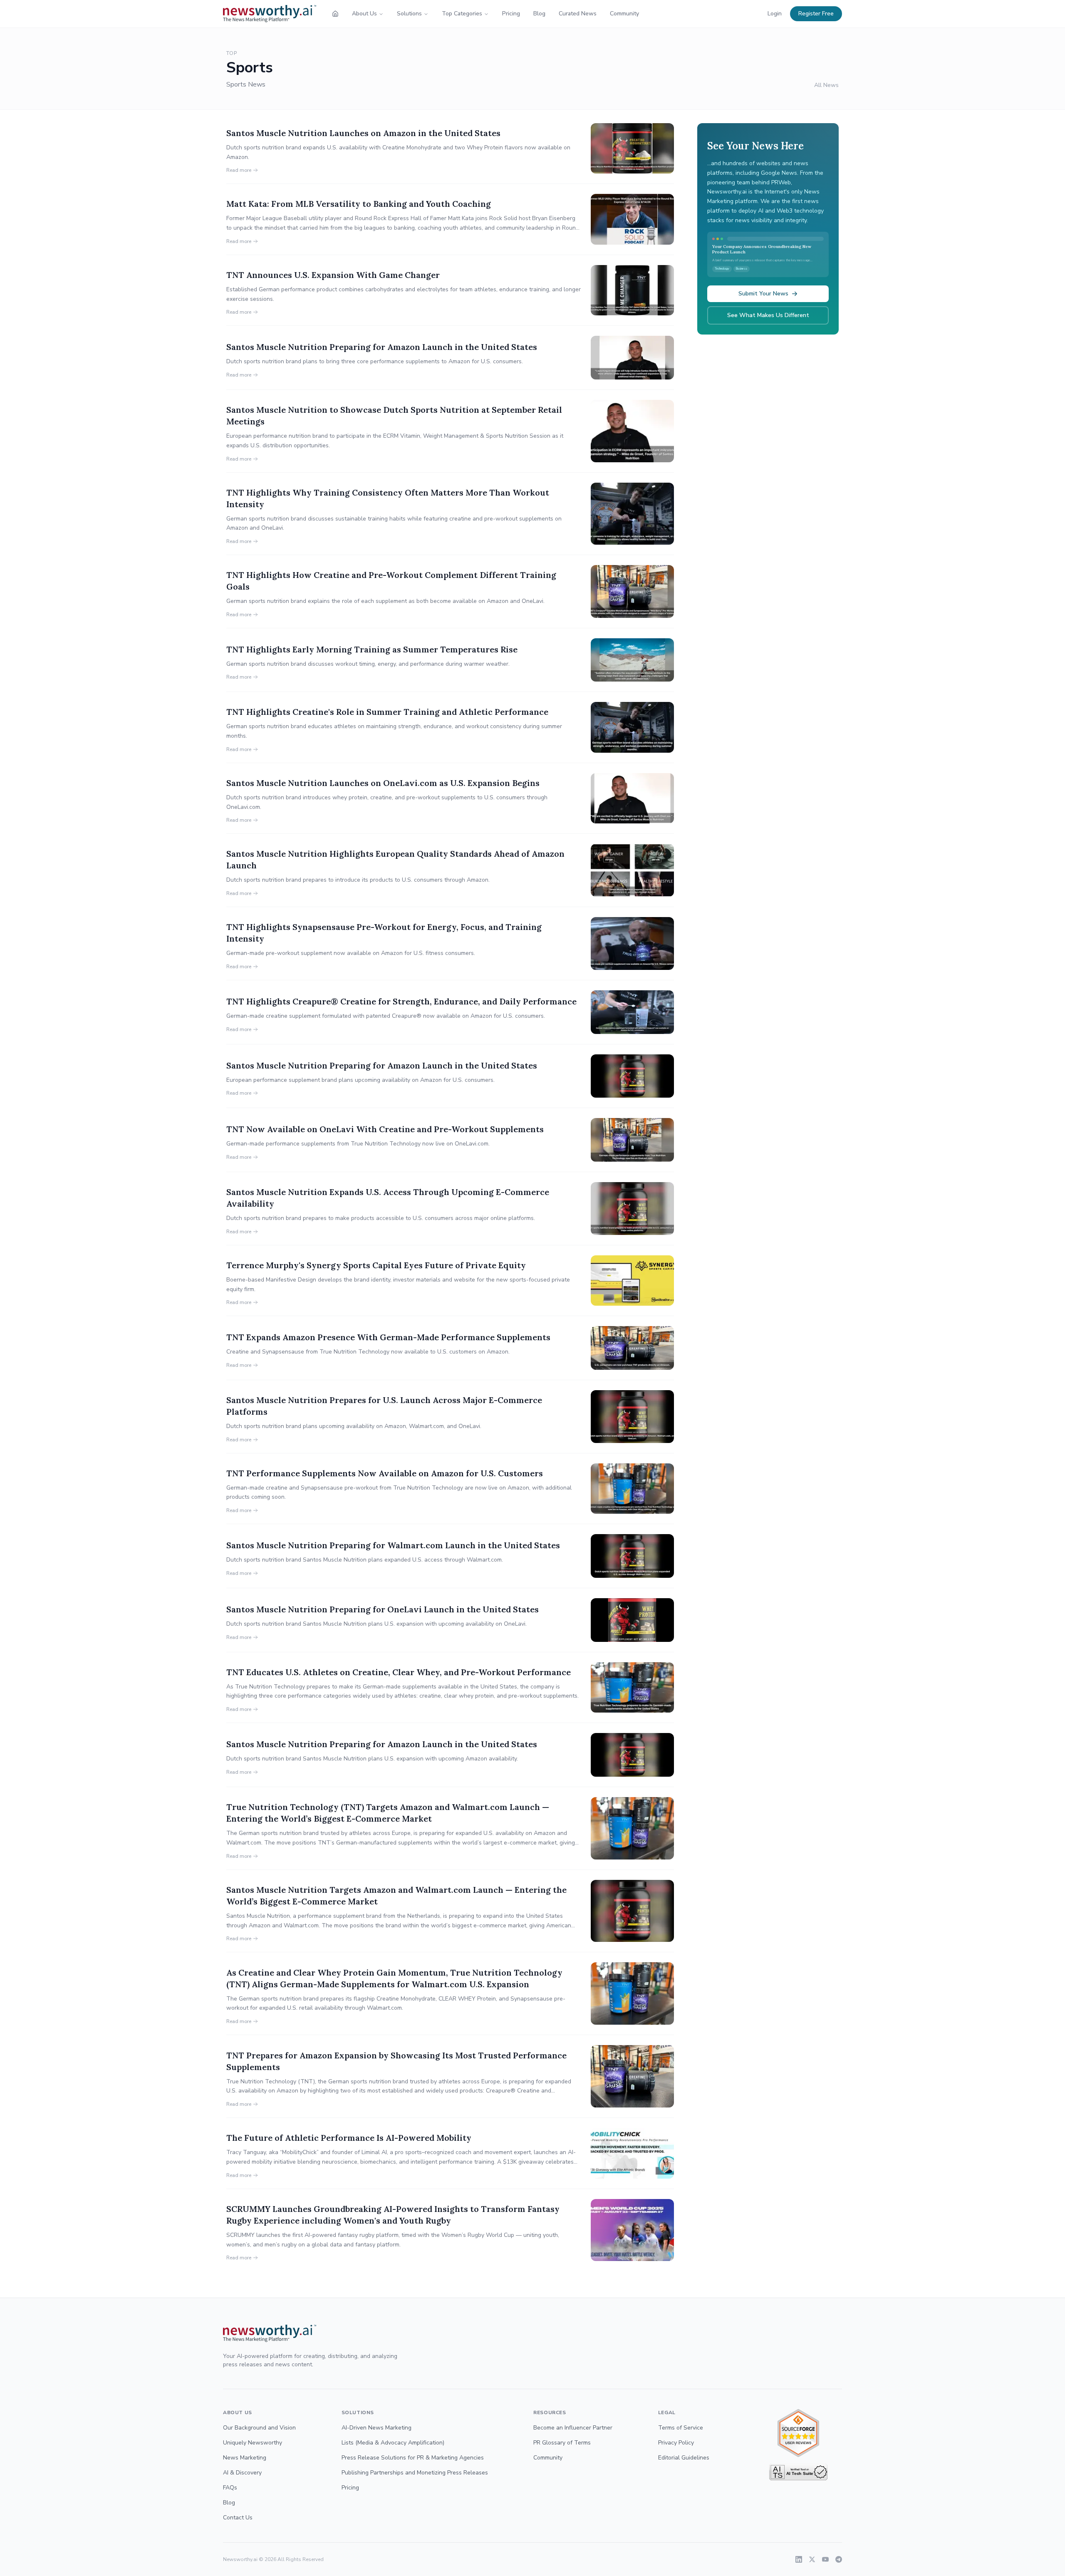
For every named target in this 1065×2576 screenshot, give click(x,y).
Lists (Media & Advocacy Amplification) (393, 2443)
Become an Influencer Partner (573, 2428)
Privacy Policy (676, 2443)
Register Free (816, 14)
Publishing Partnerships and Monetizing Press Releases (415, 2473)
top (232, 53)
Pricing (511, 14)
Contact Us (238, 2518)
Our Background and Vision (259, 2428)
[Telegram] (839, 2559)
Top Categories (462, 14)
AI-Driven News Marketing (376, 2428)
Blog (539, 14)
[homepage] (335, 14)
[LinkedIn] (799, 2559)
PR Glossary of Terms (562, 2443)
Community (624, 14)
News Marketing (245, 2458)
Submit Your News (763, 294)
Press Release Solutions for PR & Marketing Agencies (413, 2458)
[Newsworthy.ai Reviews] (798, 2433)
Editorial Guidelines (684, 2458)
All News (826, 85)
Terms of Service (681, 2428)
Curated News (578, 14)
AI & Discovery (242, 2473)
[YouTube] (825, 2559)
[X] (812, 2559)
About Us (364, 14)
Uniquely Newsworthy (253, 2443)
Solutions (409, 14)
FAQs (230, 2488)
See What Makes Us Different (768, 315)
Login (775, 14)
